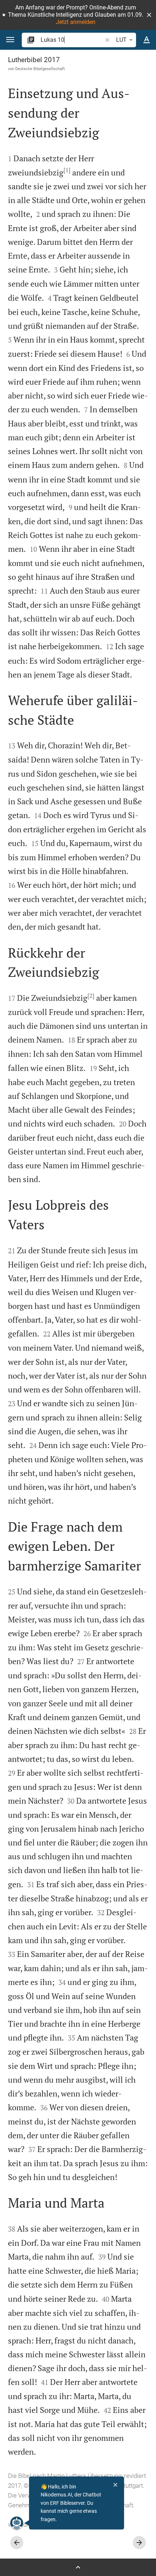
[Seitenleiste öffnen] (78, 2567)
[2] (91, 996)
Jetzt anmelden (76, 22)
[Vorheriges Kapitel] (17, 2543)
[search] (72, 40)
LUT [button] (121, 40)
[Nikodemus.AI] (17, 2523)
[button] (149, 15)
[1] (67, 170)
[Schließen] (115, 2485)
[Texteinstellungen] (147, 40)
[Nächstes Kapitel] (139, 2543)
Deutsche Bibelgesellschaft (40, 69)
